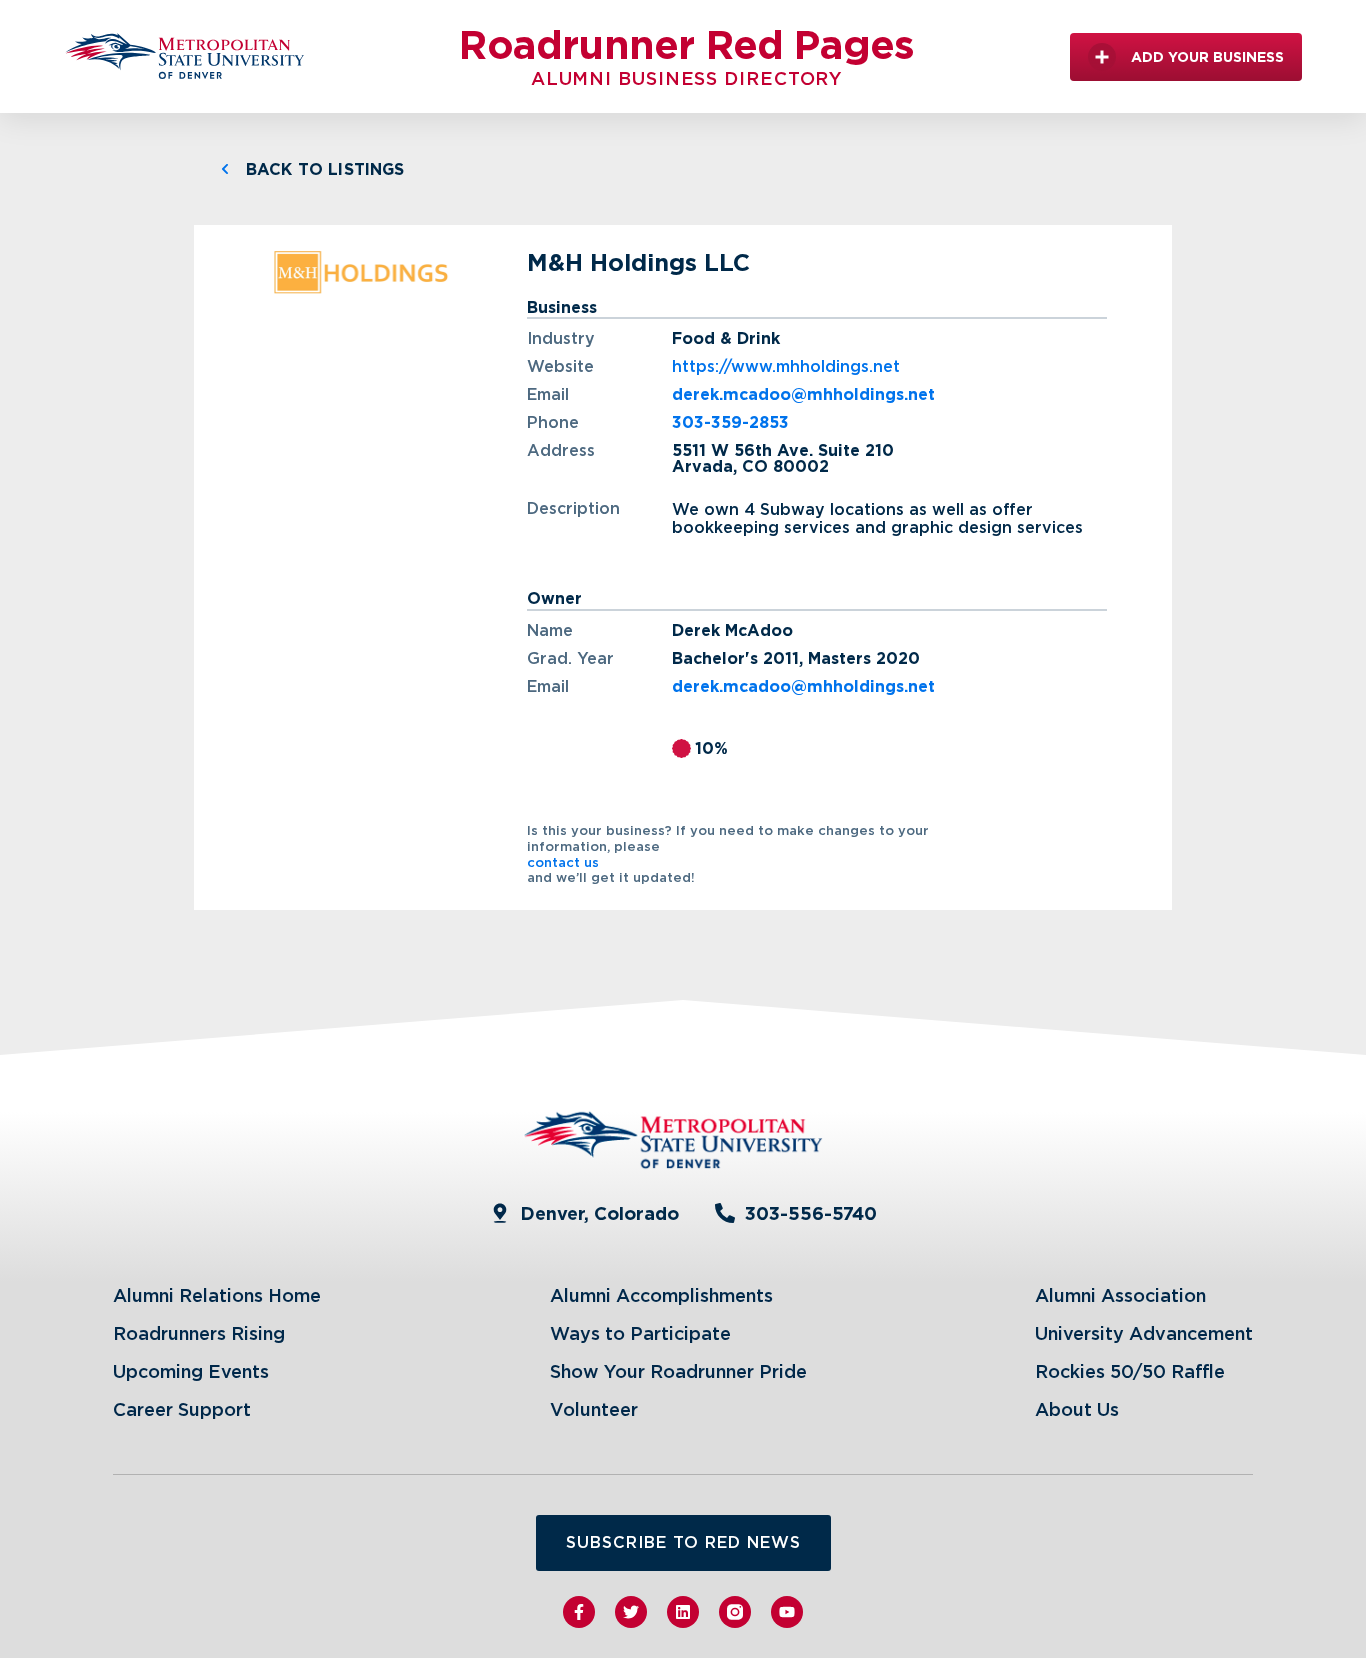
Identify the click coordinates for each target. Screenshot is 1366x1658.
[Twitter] (631, 1612)
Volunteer (594, 1409)
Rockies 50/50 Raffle (1130, 1371)
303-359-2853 (730, 423)
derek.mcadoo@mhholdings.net (803, 395)
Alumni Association (1120, 1295)
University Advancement (1144, 1333)
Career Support (182, 1409)
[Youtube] (787, 1612)
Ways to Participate (640, 1333)
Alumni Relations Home (217, 1295)
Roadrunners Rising (199, 1333)
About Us (1077, 1409)
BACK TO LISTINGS (325, 169)
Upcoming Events (191, 1371)
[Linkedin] (683, 1612)
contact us (563, 862)
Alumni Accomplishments (661, 1295)
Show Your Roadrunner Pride (678, 1371)
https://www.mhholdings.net (786, 367)
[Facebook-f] (579, 1612)
